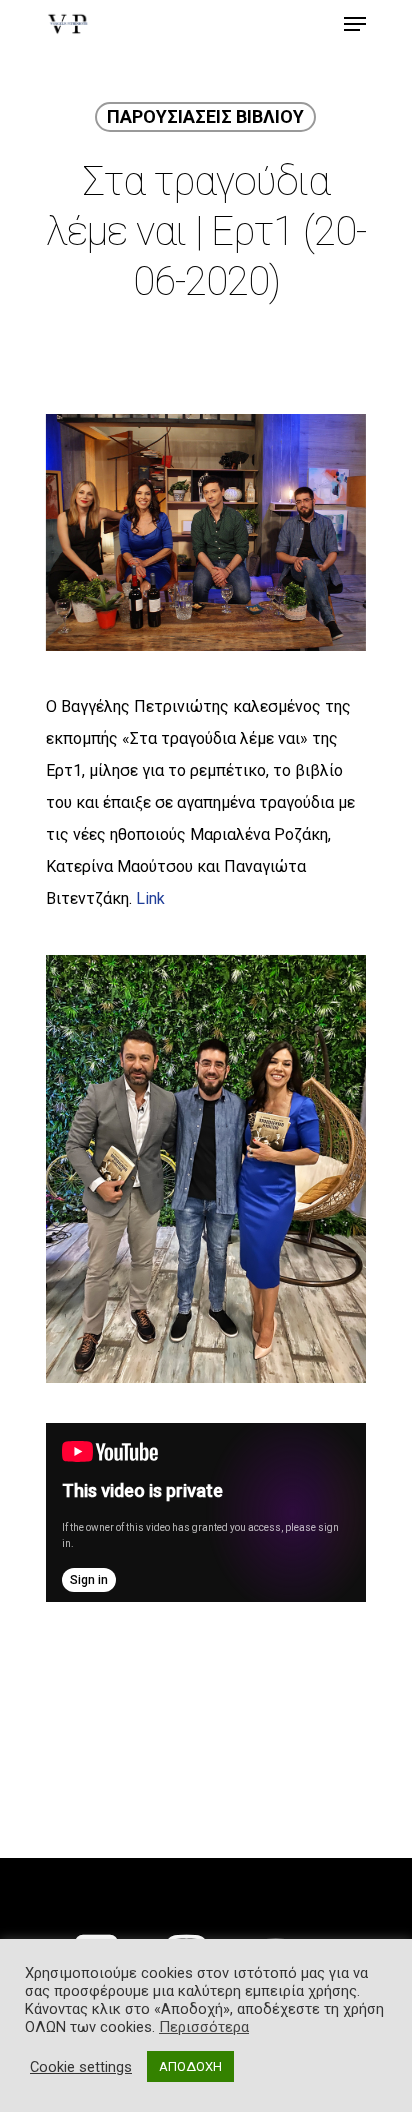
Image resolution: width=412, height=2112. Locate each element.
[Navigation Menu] (355, 24)
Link (150, 898)
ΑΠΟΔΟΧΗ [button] (190, 2066)
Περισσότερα (204, 2027)
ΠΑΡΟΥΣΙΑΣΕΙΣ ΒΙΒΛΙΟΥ (205, 116)
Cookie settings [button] (81, 2067)
